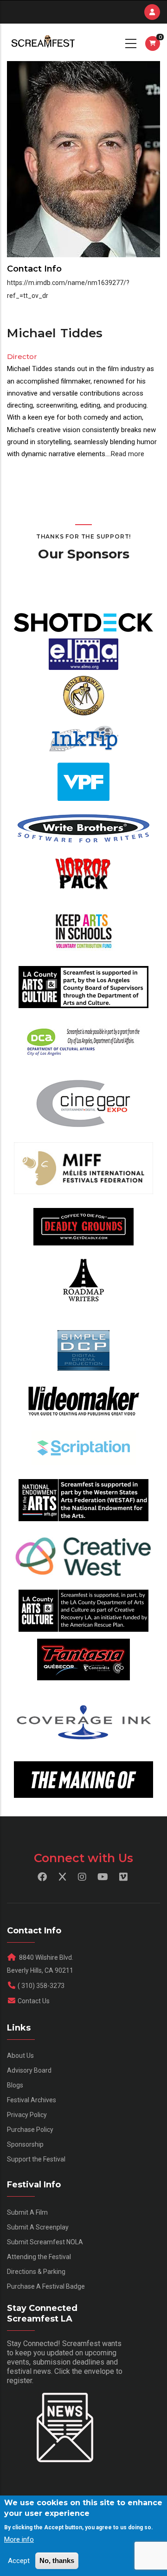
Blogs (15, 2085)
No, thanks (57, 2561)
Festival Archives (32, 2100)
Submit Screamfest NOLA (45, 2242)
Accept (19, 2561)
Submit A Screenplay (38, 2227)
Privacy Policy (27, 2115)
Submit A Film (27, 2212)
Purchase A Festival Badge (46, 2286)
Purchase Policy (30, 2130)
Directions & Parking (36, 2272)
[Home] (42, 42)
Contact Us (34, 2001)
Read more (128, 454)
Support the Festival (36, 2159)
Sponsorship (25, 2144)
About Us (20, 2056)
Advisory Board (29, 2070)
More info (19, 2539)
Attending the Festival (39, 2257)
